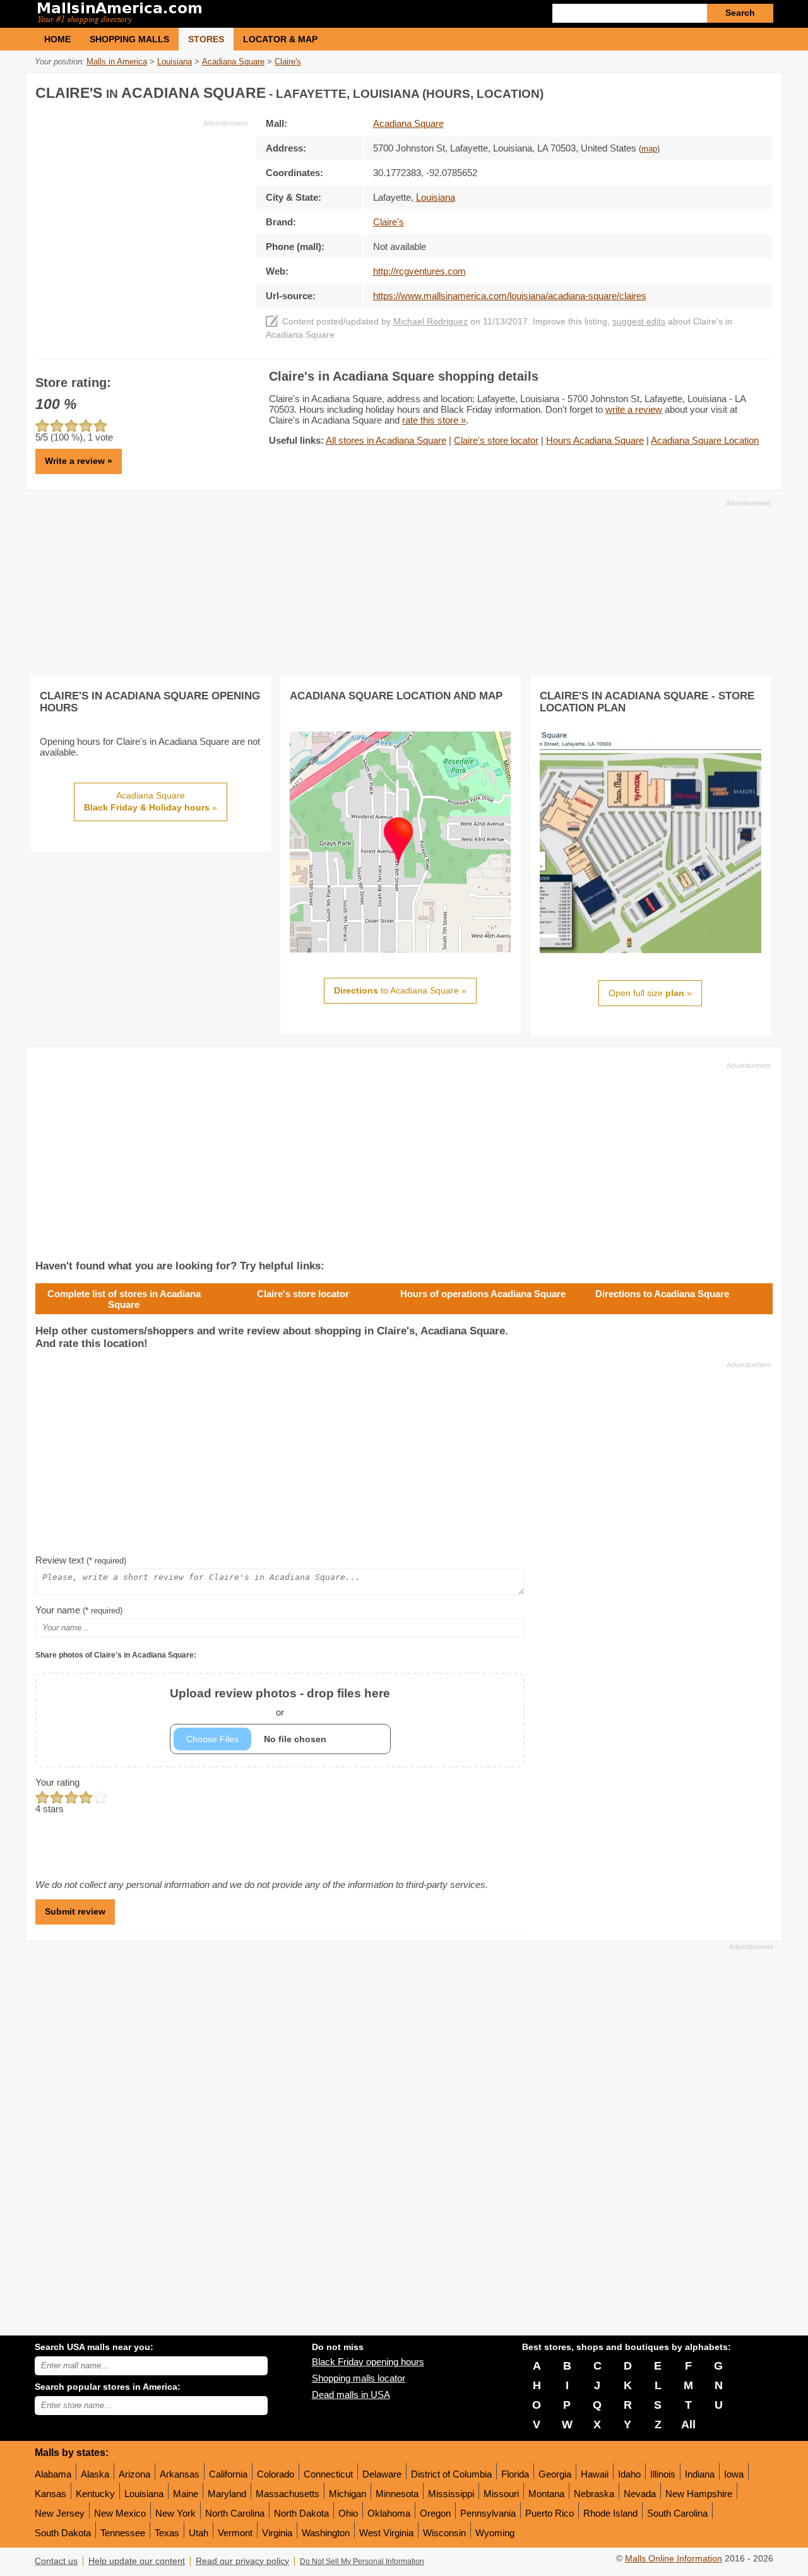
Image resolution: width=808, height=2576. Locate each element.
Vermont (235, 2533)
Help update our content (137, 2561)
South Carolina (677, 2513)
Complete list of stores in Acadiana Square (124, 1299)
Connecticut (328, 2474)
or (280, 1702)
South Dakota (63, 2533)
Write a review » (79, 461)
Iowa (734, 2474)
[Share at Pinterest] (761, 91)
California (228, 2474)
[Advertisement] (141, 217)
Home (57, 39)
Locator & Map (280, 39)
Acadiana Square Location (705, 440)
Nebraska (594, 2494)
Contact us (56, 2561)
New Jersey (60, 2513)
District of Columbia (451, 2474)
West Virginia (386, 2533)
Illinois (663, 2474)
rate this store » (434, 420)
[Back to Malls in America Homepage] (219, 14)
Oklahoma (389, 2513)
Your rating (57, 1782)
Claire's (389, 222)
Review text (81, 1560)
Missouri (501, 2494)
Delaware (382, 2474)
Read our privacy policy (242, 2561)
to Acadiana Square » (400, 990)
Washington (326, 2533)
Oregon (435, 2513)
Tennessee (123, 2533)
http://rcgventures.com (419, 271)
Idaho (629, 2474)
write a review (634, 409)
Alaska (95, 2474)
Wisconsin (444, 2533)
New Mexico (120, 2513)
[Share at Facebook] (710, 91)
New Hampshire (699, 2494)
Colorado (276, 2474)
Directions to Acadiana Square (662, 1294)
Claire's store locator (496, 440)
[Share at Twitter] (735, 91)
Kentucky (95, 2494)
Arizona (134, 2474)
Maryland (227, 2494)
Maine (186, 2494)
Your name (79, 1610)
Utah (199, 2533)
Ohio (348, 2513)
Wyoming (495, 2533)
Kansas (50, 2494)
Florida (515, 2474)
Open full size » (650, 993)
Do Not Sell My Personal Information (362, 2561)
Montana (546, 2494)
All (688, 2425)
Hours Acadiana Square (595, 440)
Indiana (700, 2474)
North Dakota (301, 2513)
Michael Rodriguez (431, 322)
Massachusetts (288, 2494)
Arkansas (180, 2474)
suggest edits (639, 322)
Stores (206, 39)
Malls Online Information (674, 2559)
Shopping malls (129, 39)
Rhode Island (610, 2513)
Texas (167, 2533)
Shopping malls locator (359, 2378)
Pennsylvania (488, 2513)
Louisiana (144, 2494)
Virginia (277, 2533)
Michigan (348, 2494)
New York (175, 2513)
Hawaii (595, 2474)
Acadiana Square (408, 123)
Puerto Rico (550, 2513)
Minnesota (397, 2494)
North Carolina (235, 2513)
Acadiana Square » (151, 802)
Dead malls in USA (351, 2395)
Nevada (640, 2494)
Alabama (53, 2474)
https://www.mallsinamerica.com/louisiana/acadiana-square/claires (510, 296)
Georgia (555, 2474)
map (649, 149)
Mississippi (451, 2494)
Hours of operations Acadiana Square (483, 1294)
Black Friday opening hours (368, 2362)
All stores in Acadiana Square (386, 440)
